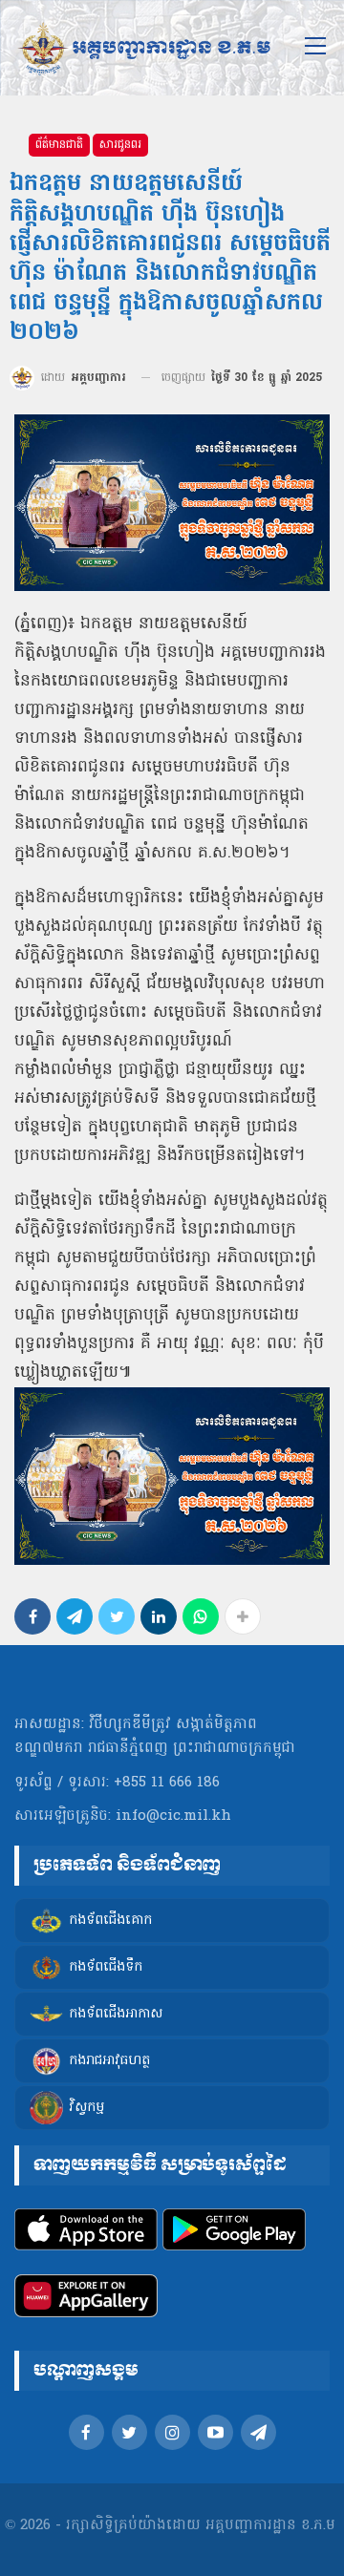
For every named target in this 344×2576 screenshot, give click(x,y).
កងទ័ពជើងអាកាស (116, 2014)
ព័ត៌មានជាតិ (59, 145)
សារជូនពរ (120, 145)
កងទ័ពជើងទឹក (106, 1967)
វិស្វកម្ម (86, 2108)
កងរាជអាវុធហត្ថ (109, 2061)
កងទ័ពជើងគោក (110, 1921)
